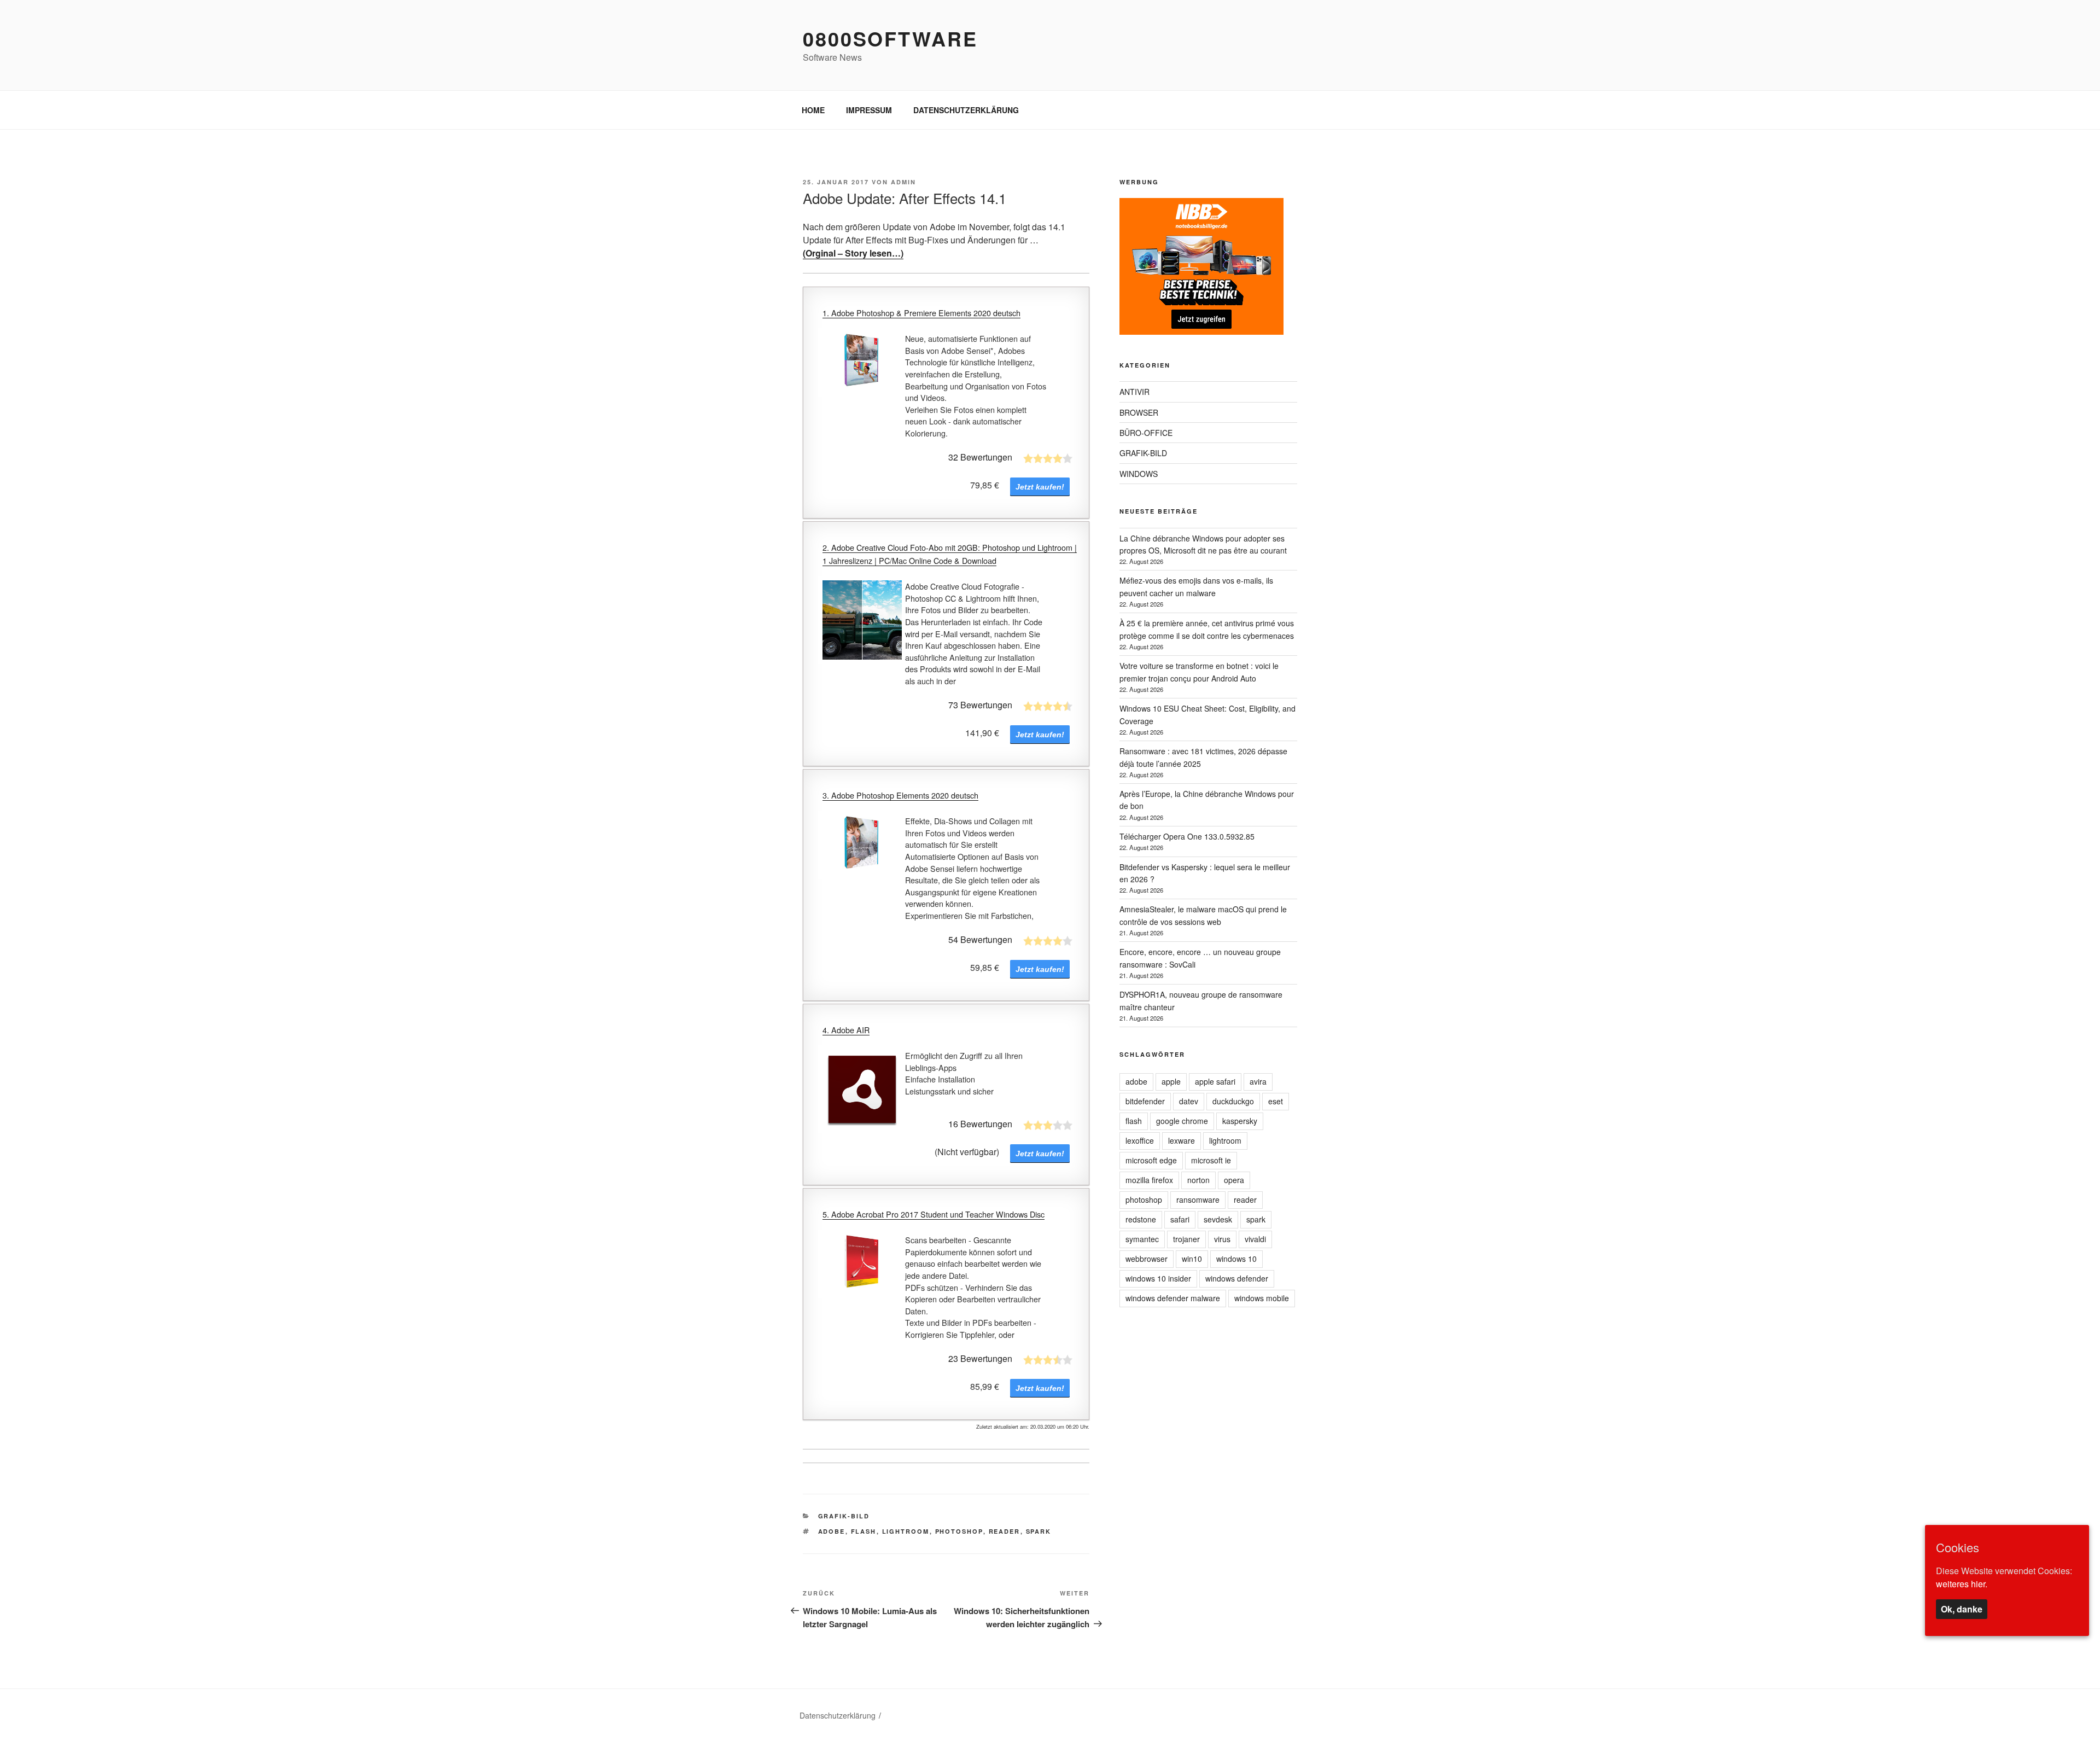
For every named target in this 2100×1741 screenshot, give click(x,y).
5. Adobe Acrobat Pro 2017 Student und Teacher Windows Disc (934, 1214)
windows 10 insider (1158, 1278)
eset (1276, 1101)
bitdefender (1145, 1101)
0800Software (890, 38)
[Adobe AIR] (862, 1089)
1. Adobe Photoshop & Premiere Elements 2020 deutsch (921, 313)
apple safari (1215, 1081)
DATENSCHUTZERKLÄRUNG (966, 110)
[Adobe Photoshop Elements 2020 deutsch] (862, 845)
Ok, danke (1962, 1609)
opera (1234, 1180)
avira (1258, 1081)
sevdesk (1218, 1219)
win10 (1192, 1259)
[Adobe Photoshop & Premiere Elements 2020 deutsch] (862, 362)
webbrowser (1147, 1259)
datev (1189, 1101)
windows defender (1237, 1278)
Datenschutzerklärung (838, 1715)
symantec (1142, 1239)
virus (1222, 1239)
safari (1180, 1219)
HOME (813, 110)
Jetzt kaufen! (1040, 487)
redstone (1141, 1219)
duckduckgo (1233, 1101)
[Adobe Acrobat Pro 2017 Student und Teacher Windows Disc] (862, 1264)
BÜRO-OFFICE (1146, 433)
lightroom (906, 1531)
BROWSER (1139, 412)
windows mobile (1262, 1298)
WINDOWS (1139, 474)
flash (864, 1531)
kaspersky (1240, 1121)
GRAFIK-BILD (844, 1516)
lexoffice (1140, 1140)
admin (903, 182)
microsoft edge (1151, 1160)
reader (1005, 1531)
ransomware (1198, 1200)
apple (1171, 1081)
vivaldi (1255, 1239)
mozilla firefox (1149, 1180)
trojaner (1186, 1239)
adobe (832, 1531)
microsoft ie (1211, 1160)
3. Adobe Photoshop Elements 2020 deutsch (900, 795)
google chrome (1182, 1121)
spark (1039, 1531)
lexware (1182, 1140)
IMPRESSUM (869, 110)
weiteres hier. (1962, 1584)
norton (1198, 1180)
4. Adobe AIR (846, 1030)
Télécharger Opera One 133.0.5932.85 (1187, 836)
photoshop (959, 1531)
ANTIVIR (1134, 392)
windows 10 (1236, 1259)
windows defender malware (1173, 1298)
